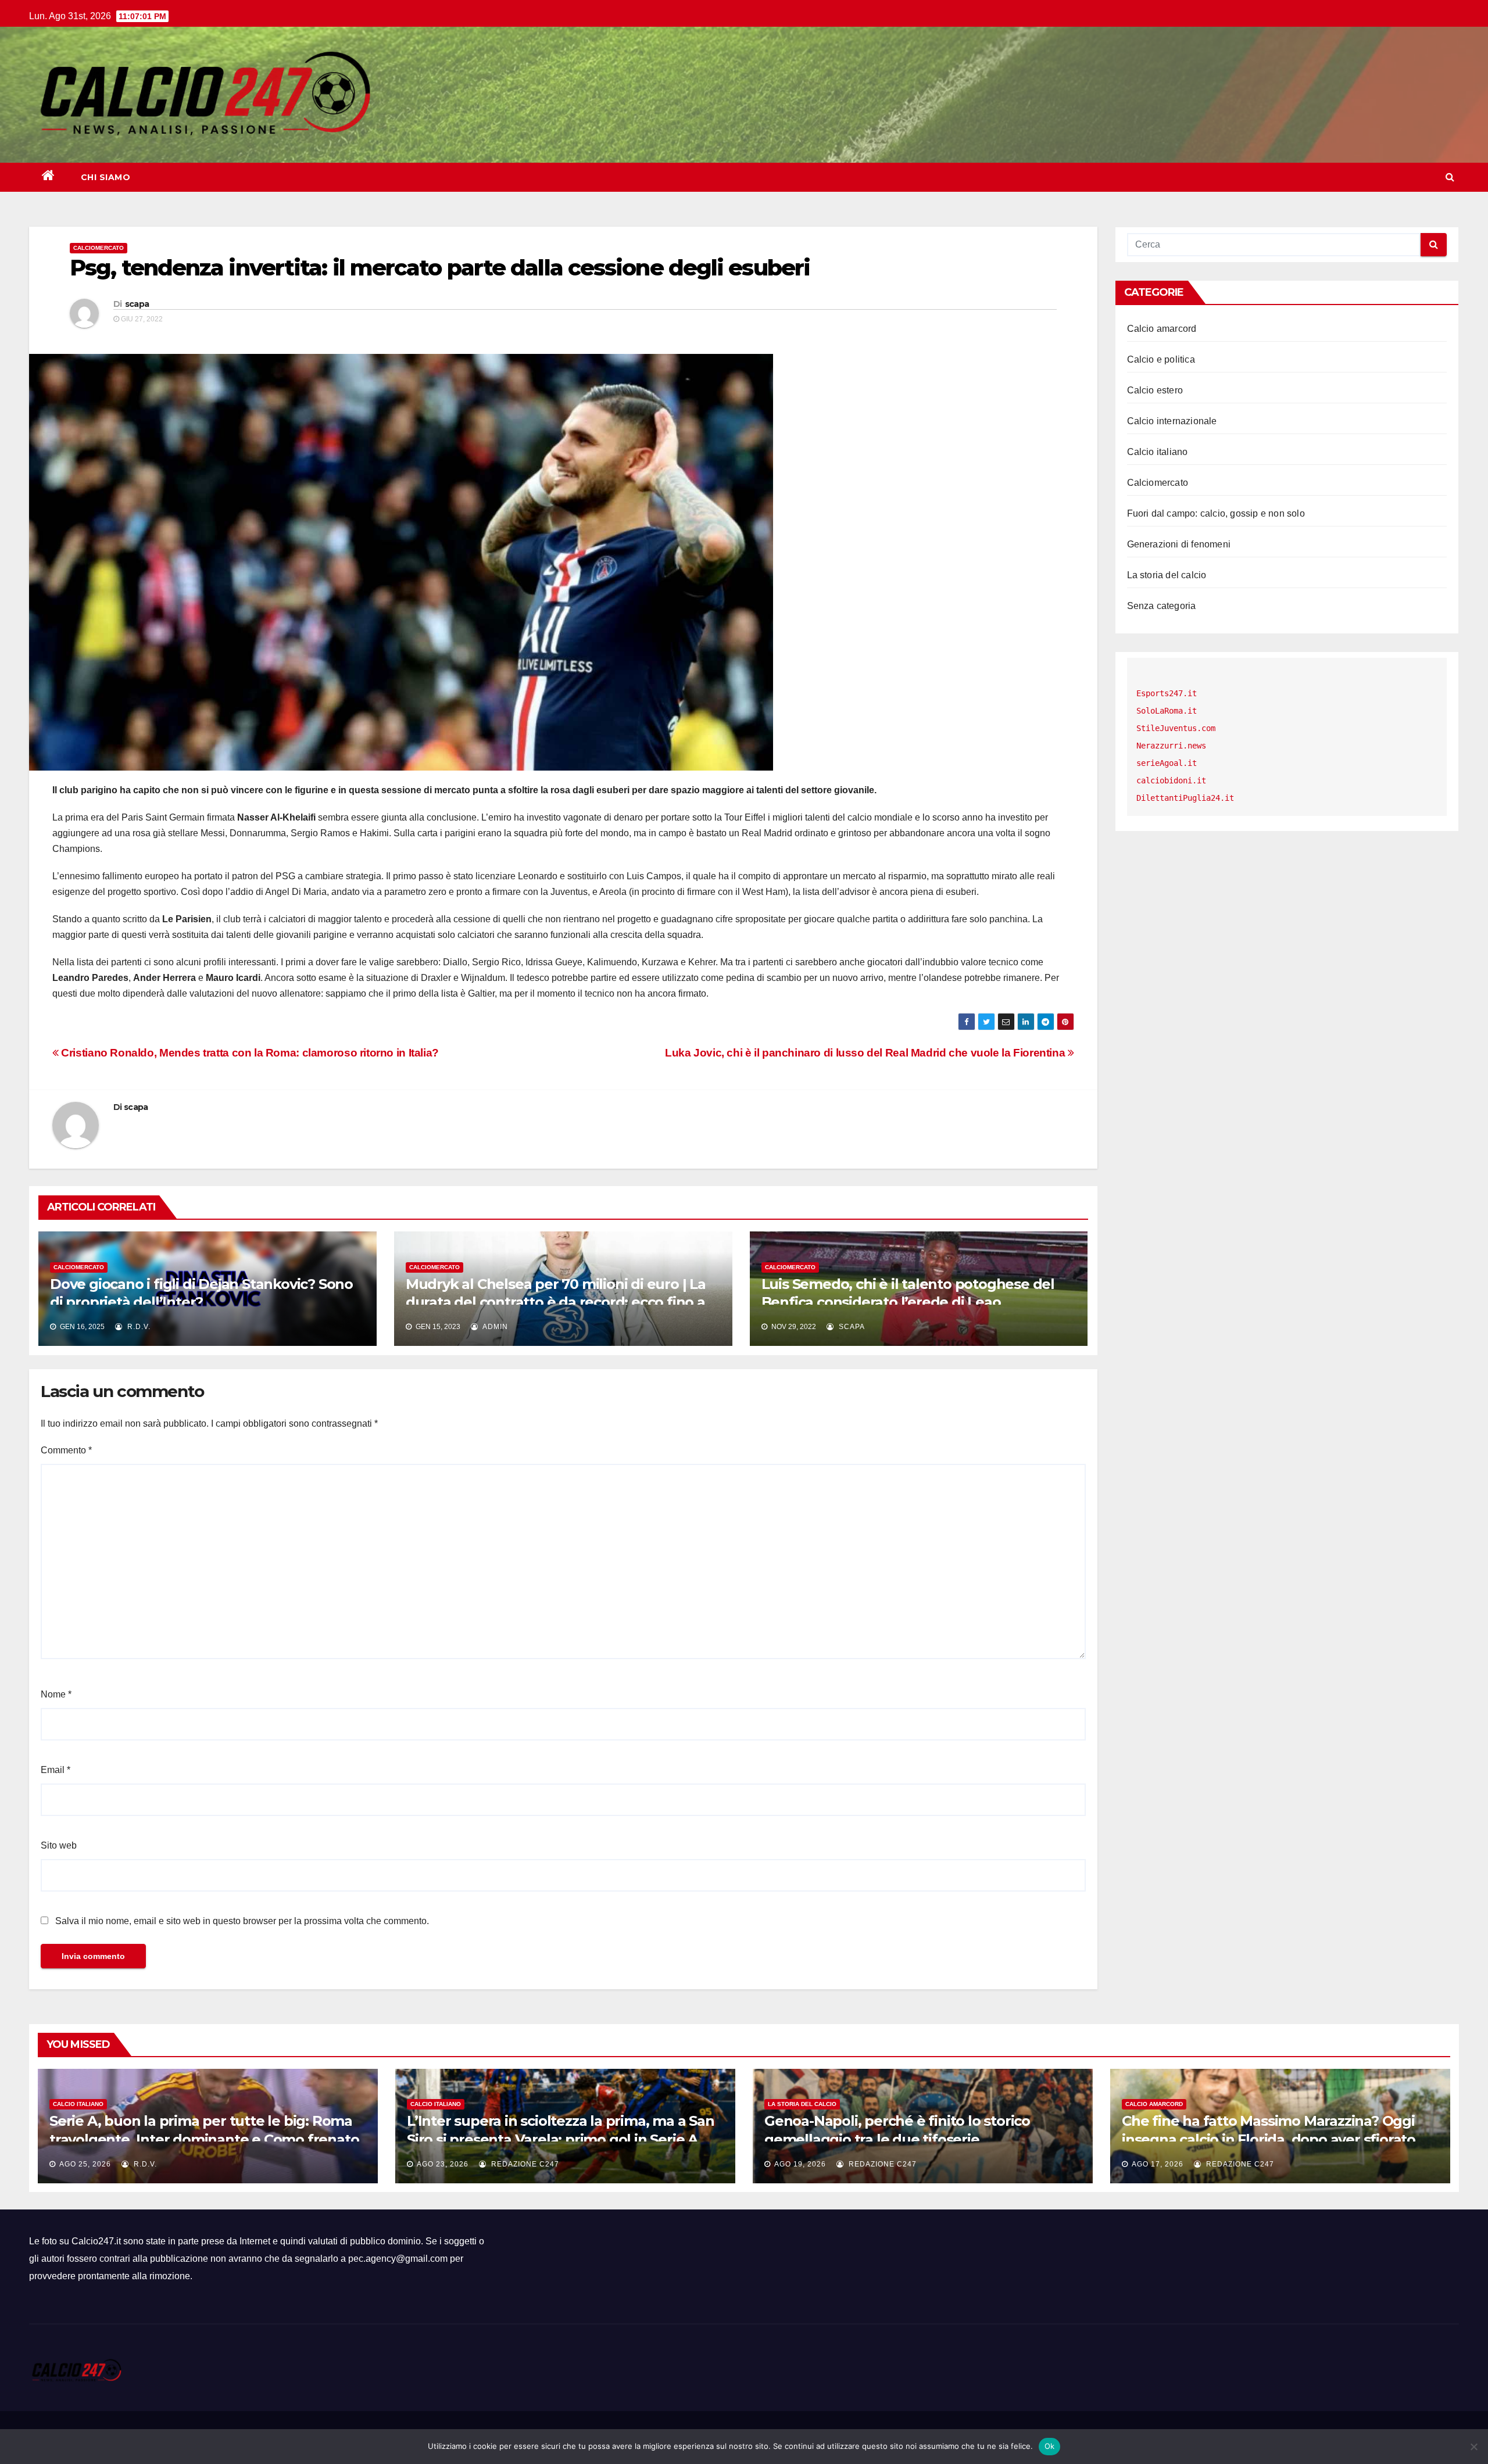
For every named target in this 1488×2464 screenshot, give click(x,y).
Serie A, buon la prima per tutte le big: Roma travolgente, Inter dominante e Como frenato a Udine (204, 2139)
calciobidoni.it (1171, 780)
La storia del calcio (1167, 575)
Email (56, 1770)
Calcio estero (1155, 390)
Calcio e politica (1161, 359)
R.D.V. (138, 1327)
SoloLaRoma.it (1167, 711)
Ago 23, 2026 (443, 2164)
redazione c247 (524, 2164)
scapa (137, 304)
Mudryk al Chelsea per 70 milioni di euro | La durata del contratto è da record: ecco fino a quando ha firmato (556, 1302)
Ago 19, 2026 (800, 2164)
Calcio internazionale (1172, 421)
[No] (1473, 2447)
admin (494, 1327)
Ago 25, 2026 (85, 2164)
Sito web (59, 1845)
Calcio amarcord (1162, 329)
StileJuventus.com (1176, 728)
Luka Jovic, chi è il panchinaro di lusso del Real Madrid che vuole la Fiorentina (866, 1053)
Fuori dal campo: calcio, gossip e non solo (1216, 513)
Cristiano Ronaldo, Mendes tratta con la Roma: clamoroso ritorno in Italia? (249, 1053)
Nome (56, 1694)
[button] (1450, 177)
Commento (66, 1450)
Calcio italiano (1158, 452)
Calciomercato (99, 248)
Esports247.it (1167, 693)
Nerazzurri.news (1171, 746)
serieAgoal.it (1167, 763)
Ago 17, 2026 (1158, 2164)
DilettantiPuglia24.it (1185, 798)
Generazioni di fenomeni (1179, 544)
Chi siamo (106, 177)
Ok (1050, 2446)
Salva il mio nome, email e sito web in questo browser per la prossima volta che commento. (242, 1921)
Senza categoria (1162, 606)
